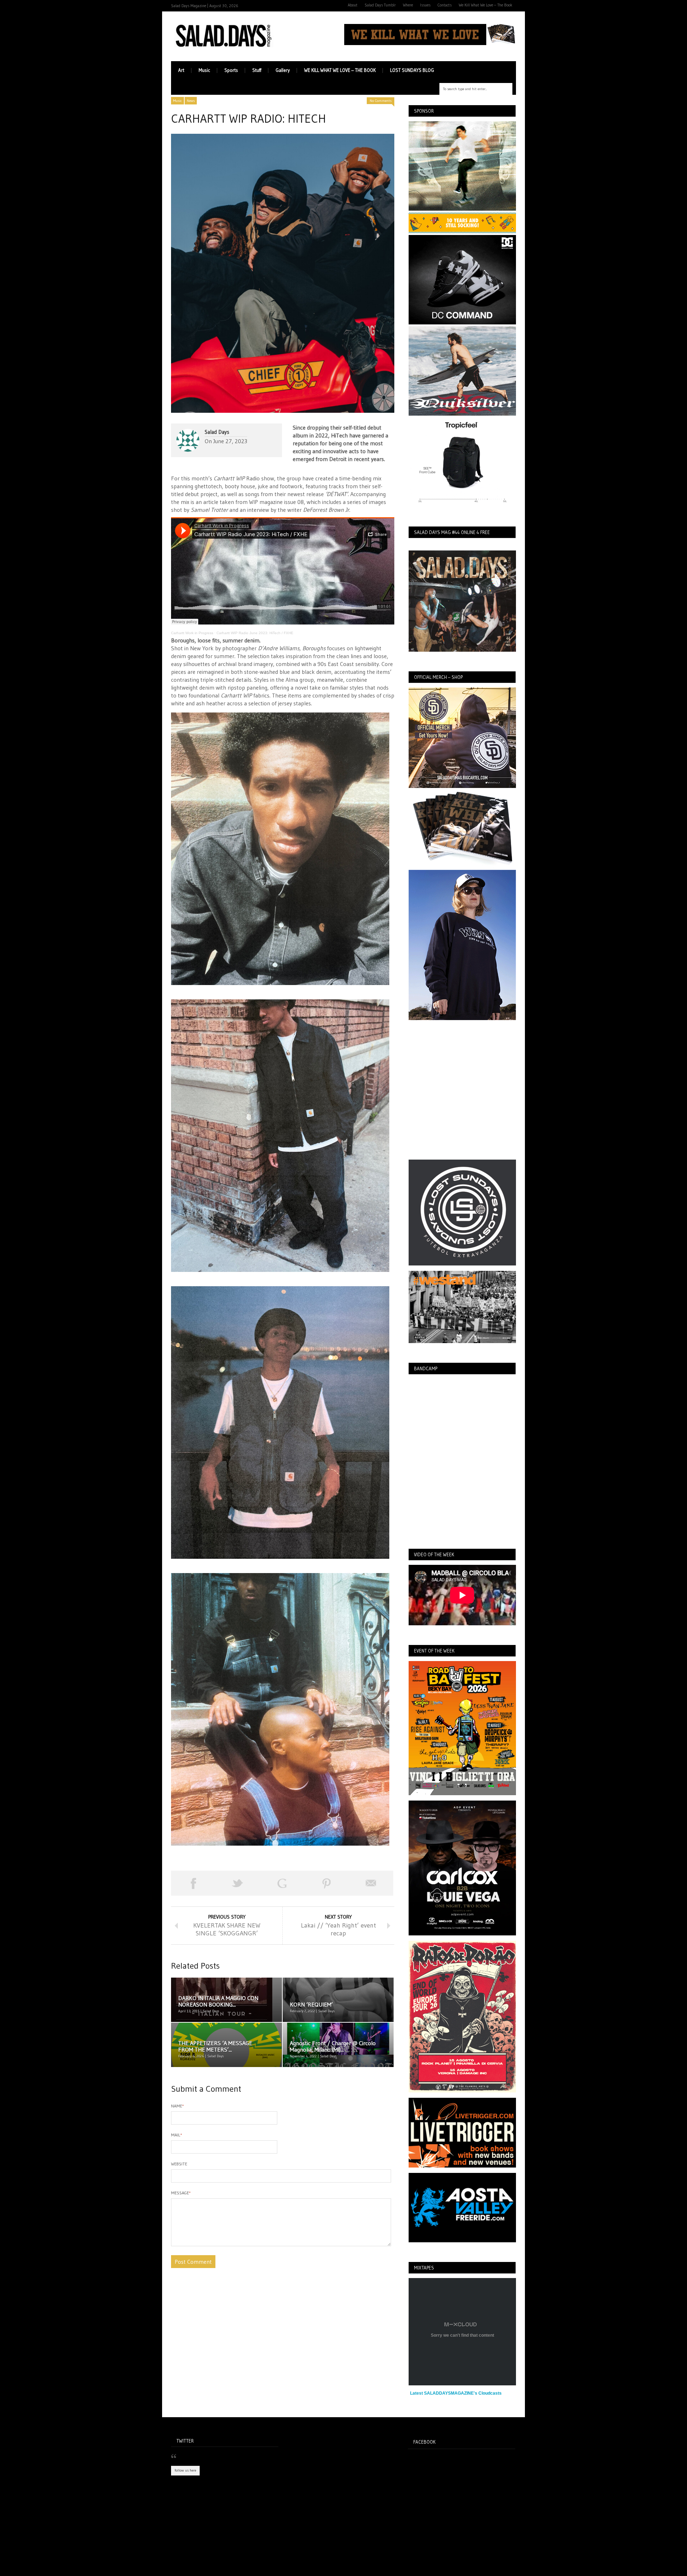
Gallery (283, 70)
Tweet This (238, 1883)
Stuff (257, 70)
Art (181, 70)
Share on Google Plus (282, 1883)
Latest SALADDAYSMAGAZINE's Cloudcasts (456, 2393)
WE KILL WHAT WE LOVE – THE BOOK (340, 70)
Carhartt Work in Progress (192, 633)
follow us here (185, 2470)
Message (181, 2193)
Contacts (445, 5)
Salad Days (217, 432)
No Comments (381, 101)
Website (179, 2164)
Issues (425, 5)
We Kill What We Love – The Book (486, 5)
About (353, 5)
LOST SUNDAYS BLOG (412, 70)
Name (177, 2106)
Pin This (327, 1883)
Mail (177, 2135)
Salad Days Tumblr (380, 5)
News (191, 101)
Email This (371, 1883)
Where (408, 5)
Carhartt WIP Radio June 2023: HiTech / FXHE (255, 633)
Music (204, 70)
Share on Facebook (193, 1883)
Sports (231, 70)
